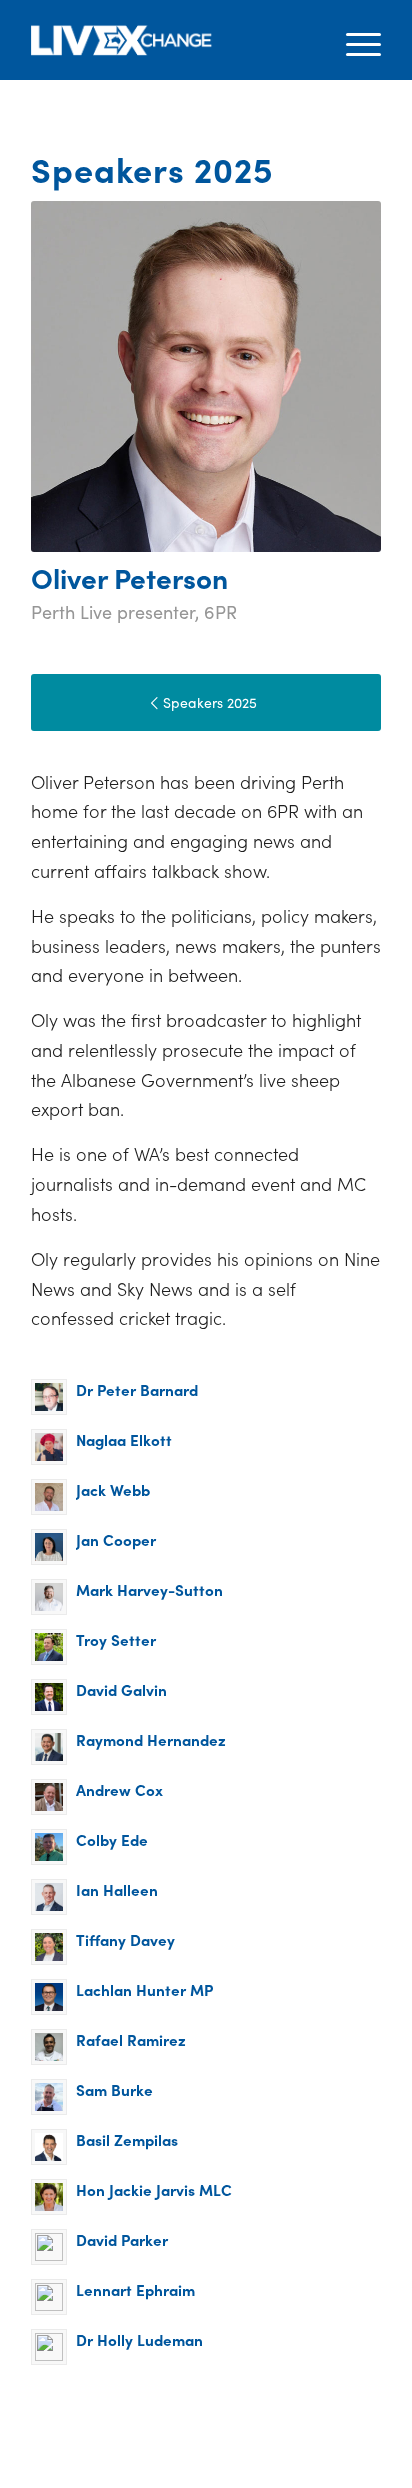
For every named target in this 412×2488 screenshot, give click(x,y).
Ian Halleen (117, 1889)
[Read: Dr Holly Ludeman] (49, 2347)
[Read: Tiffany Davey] (49, 1947)
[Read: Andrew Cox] (49, 1797)
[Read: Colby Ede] (49, 1847)
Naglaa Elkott (124, 1439)
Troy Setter (116, 1639)
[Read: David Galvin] (49, 1697)
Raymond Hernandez (151, 1739)
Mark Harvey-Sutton (149, 1589)
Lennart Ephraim (135, 2289)
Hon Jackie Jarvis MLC (154, 2189)
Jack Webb (113, 1489)
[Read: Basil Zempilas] (49, 2147)
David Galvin (121, 1689)
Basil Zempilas (127, 2139)
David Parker (122, 2239)
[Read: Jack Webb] (49, 1497)
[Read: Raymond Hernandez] (49, 1747)
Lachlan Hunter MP (144, 1989)
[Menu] (353, 40)
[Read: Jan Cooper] (49, 1547)
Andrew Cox (119, 1789)
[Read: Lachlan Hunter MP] (49, 1997)
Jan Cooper (116, 1539)
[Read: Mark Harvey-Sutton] (49, 1597)
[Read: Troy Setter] (49, 1647)
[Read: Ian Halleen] (49, 1897)
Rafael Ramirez (131, 2039)
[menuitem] (353, 40)
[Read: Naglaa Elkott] (49, 1447)
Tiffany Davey (125, 1939)
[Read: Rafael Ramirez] (49, 2047)
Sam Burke (114, 2089)
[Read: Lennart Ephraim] (49, 2297)
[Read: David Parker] (49, 2247)
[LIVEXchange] (171, 40)
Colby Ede (112, 1839)
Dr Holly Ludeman (139, 2339)
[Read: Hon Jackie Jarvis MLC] (49, 2197)
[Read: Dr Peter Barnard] (49, 1397)
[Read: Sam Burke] (49, 2097)
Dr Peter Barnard (137, 1389)
